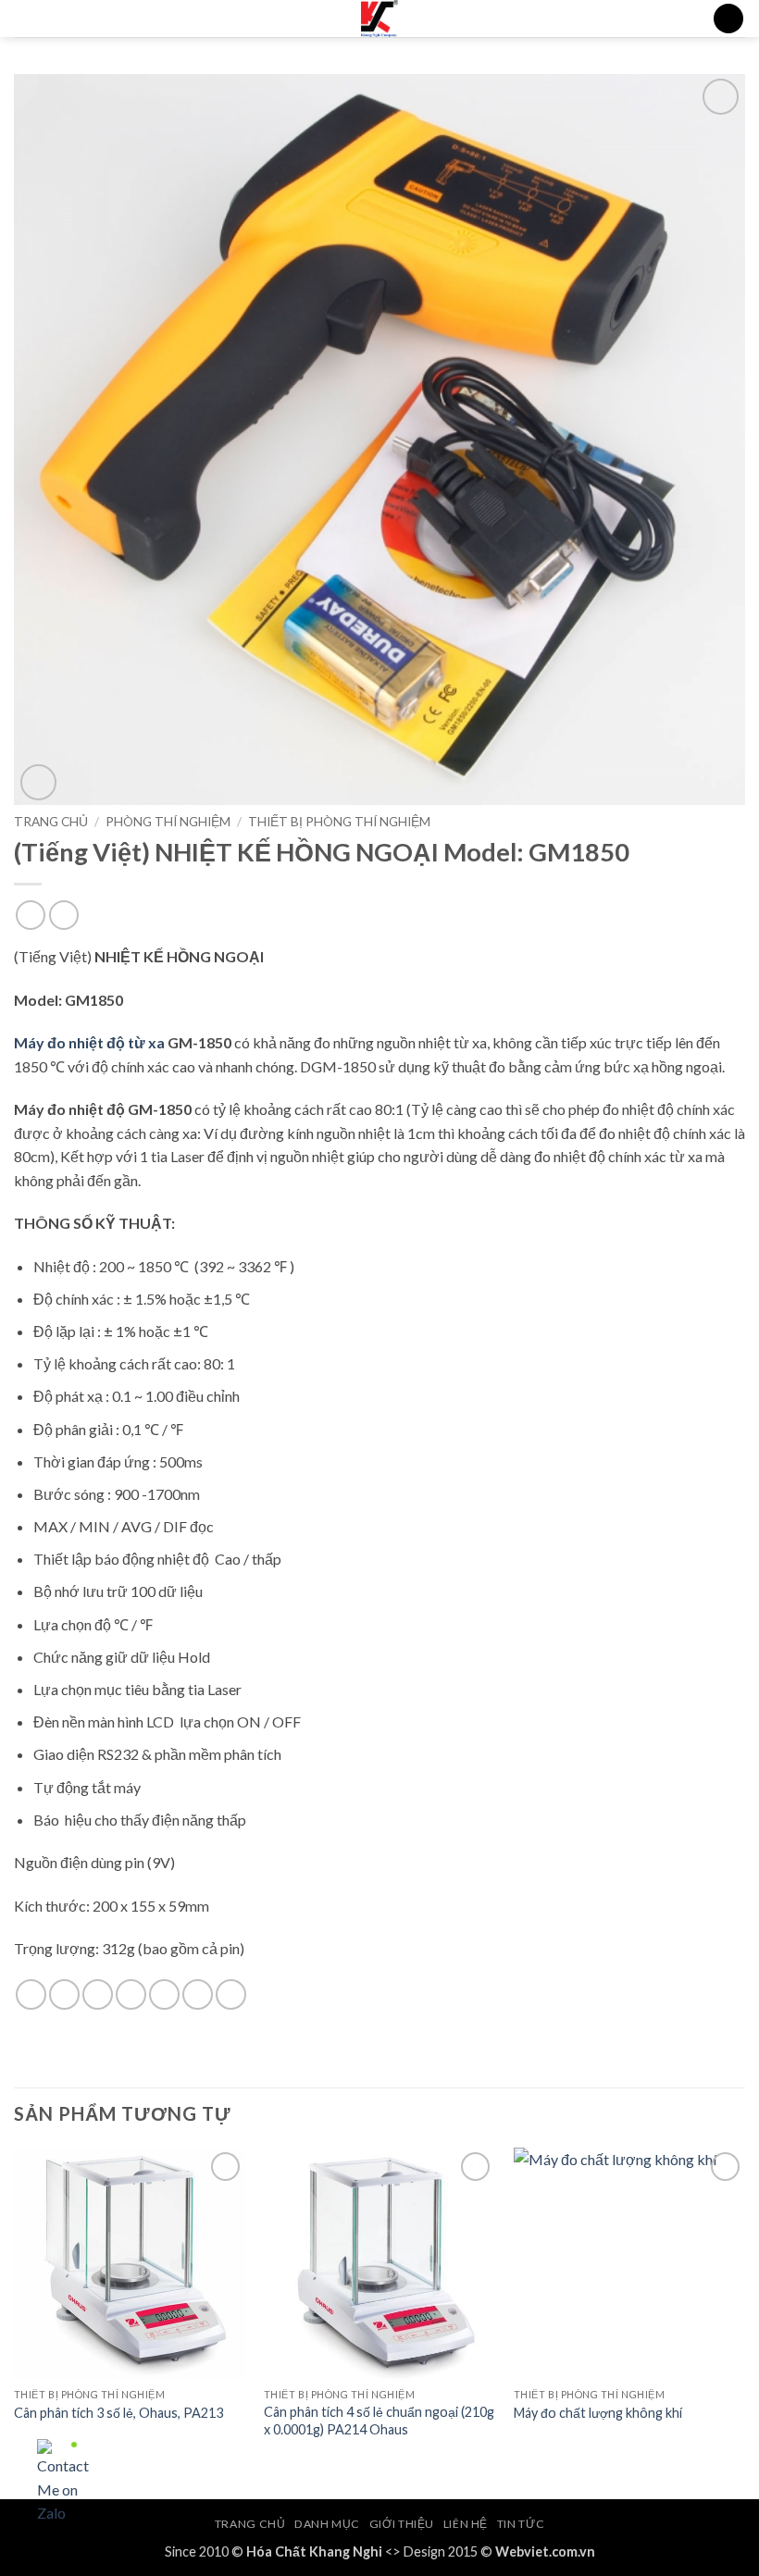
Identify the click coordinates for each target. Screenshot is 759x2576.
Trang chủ (51, 822)
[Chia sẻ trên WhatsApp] (31, 1994)
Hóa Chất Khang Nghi (314, 2551)
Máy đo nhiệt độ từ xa (89, 1042)
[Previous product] (63, 915)
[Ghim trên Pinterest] (164, 1994)
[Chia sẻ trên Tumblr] (198, 1994)
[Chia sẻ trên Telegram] (231, 1994)
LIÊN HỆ (466, 2524)
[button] (25, 23)
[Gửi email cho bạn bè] (131, 1994)
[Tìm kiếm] (728, 19)
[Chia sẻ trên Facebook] (64, 1994)
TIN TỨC (521, 2524)
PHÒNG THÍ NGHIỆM (168, 822)
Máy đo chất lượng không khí (598, 2413)
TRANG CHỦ (250, 2524)
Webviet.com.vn (545, 2551)
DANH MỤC (327, 2524)
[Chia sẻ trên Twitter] (98, 1994)
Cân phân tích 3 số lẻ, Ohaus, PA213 (118, 2413)
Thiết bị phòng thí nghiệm (339, 822)
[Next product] (30, 915)
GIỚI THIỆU (402, 2524)
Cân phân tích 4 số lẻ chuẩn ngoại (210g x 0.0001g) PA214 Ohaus (379, 2421)
